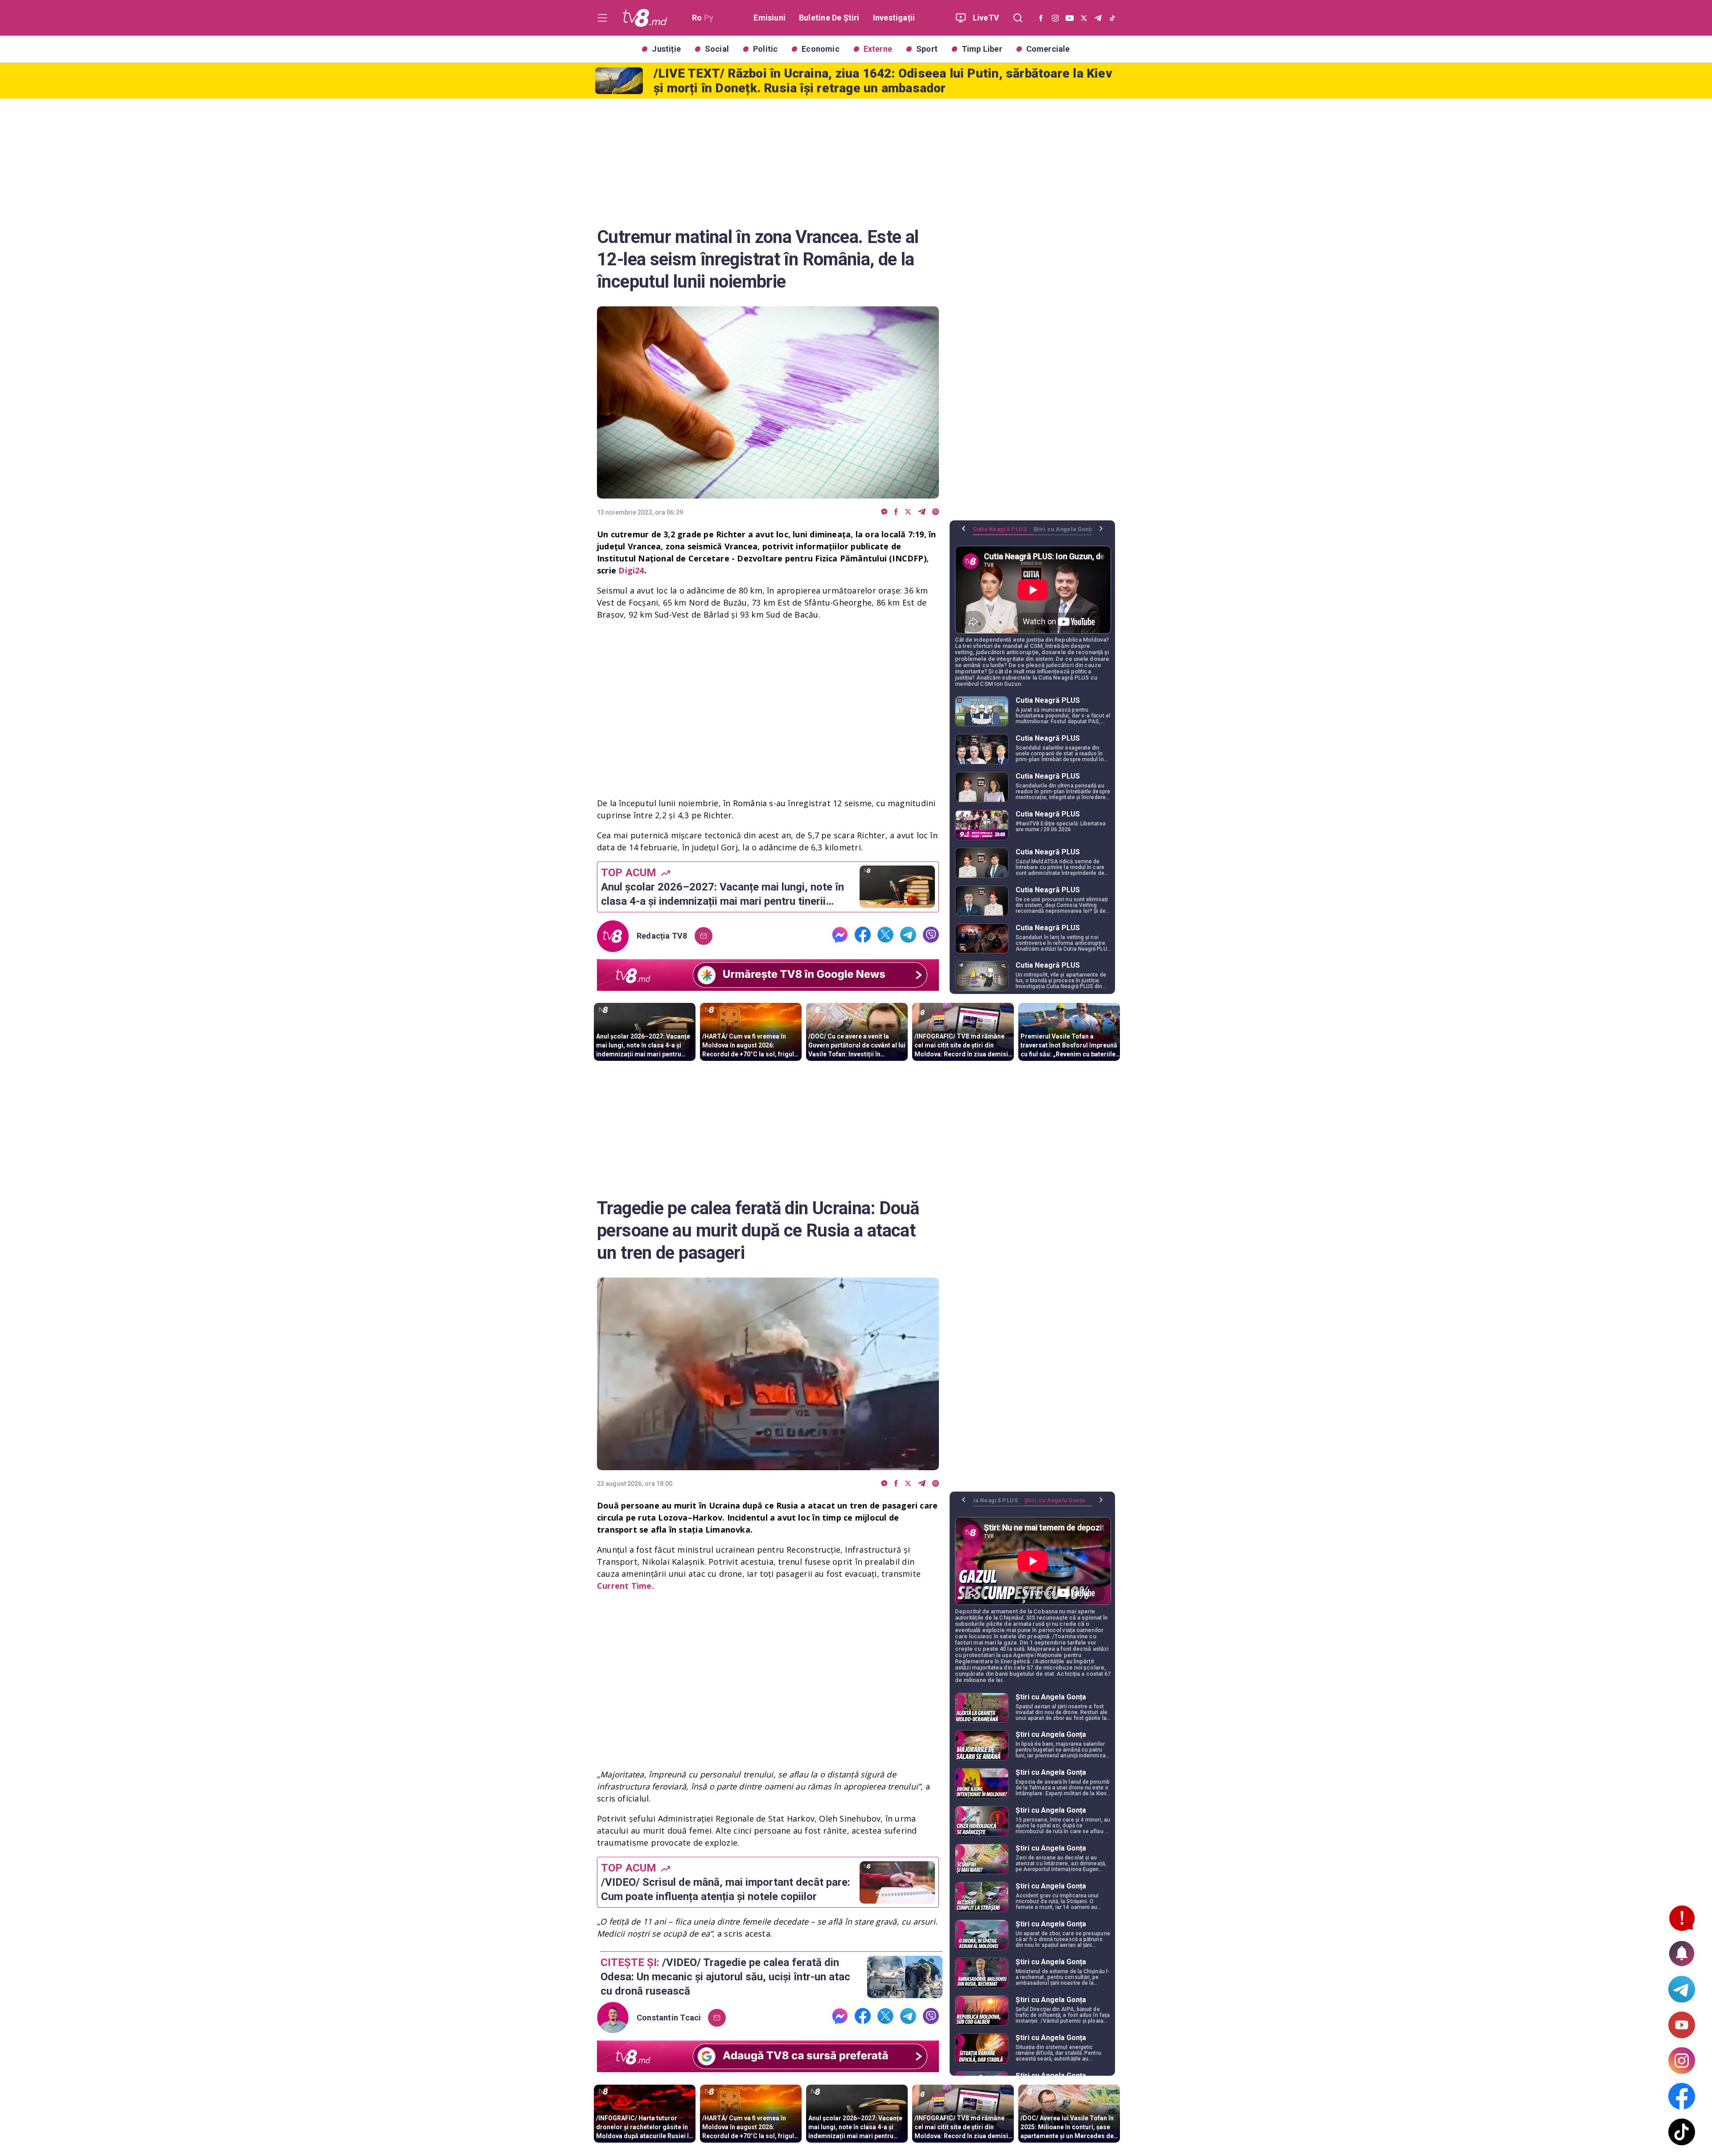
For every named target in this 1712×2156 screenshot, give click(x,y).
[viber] (936, 512)
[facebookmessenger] (884, 512)
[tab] (1003, 532)
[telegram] (922, 512)
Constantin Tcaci (669, 2018)
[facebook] (896, 512)
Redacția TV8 (662, 936)
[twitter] (908, 512)
